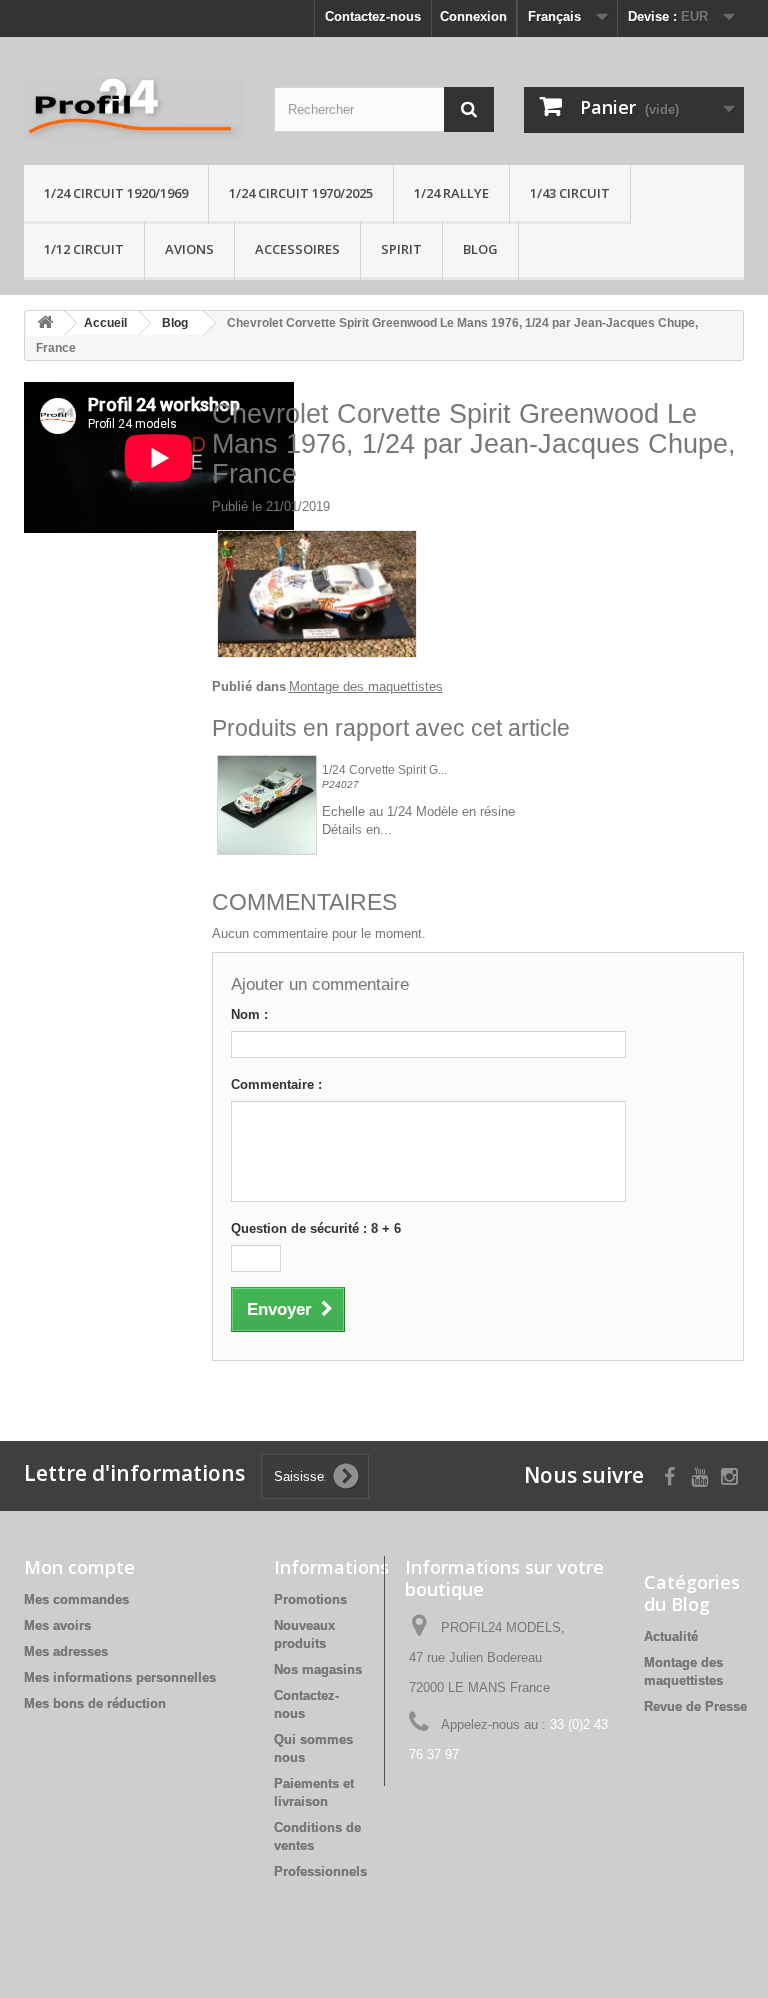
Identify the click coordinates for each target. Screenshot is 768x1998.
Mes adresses (66, 1651)
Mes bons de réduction (95, 1703)
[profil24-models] (134, 108)
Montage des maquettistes (366, 686)
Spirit (401, 249)
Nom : (249, 1014)
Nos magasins (318, 1669)
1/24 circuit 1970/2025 (301, 193)
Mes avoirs (57, 1625)
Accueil (105, 323)
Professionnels (320, 1871)
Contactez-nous (373, 16)
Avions (189, 249)
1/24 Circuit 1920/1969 (116, 193)
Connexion (473, 16)
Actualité (671, 1636)
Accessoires (297, 249)
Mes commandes (76, 1599)
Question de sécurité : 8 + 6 (316, 1228)
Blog (480, 249)
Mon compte (79, 1567)
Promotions (310, 1599)
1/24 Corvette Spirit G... (384, 770)
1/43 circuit (570, 193)
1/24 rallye (451, 193)
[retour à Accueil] (45, 323)
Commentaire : (276, 1084)
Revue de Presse (695, 1706)
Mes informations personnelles (120, 1677)
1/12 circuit (84, 249)
